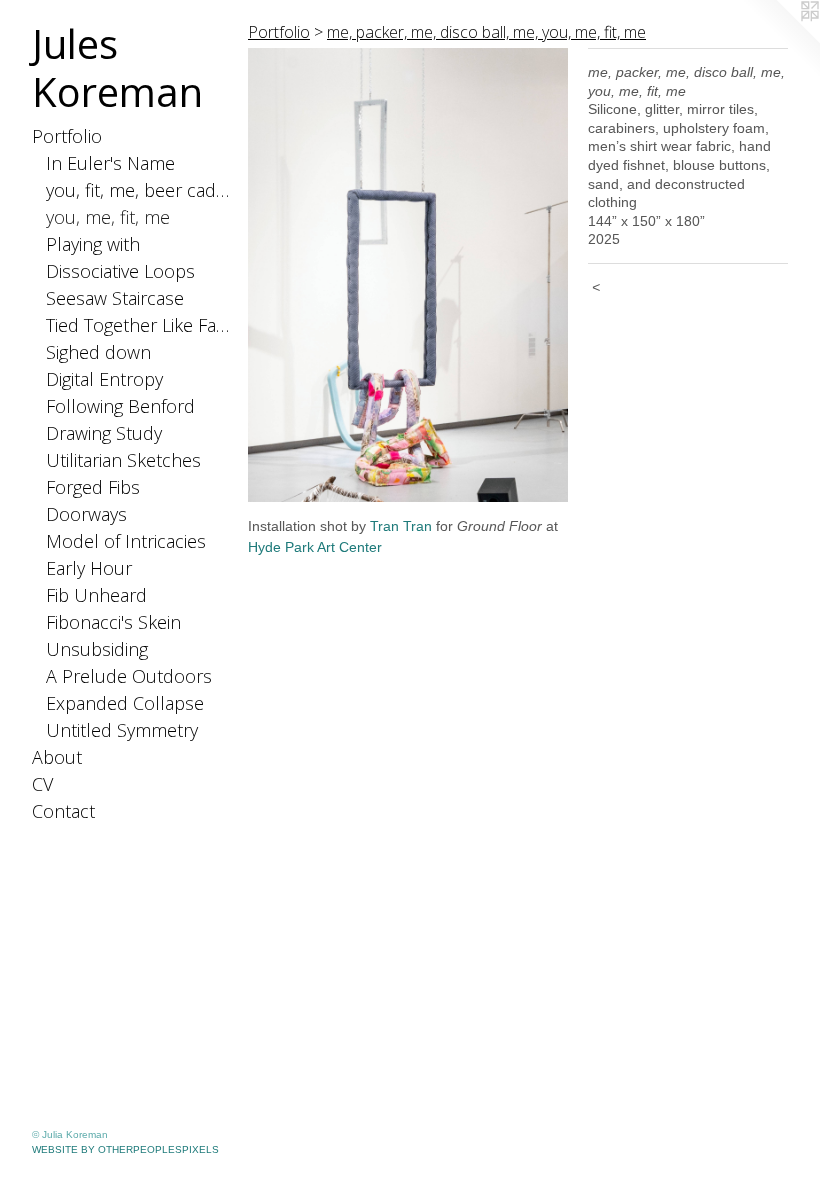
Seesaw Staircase (115, 298)
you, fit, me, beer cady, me (139, 190)
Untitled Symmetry (122, 730)
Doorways (86, 514)
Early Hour (89, 568)
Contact (63, 811)
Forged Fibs (93, 487)
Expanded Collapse (125, 703)
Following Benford (120, 406)
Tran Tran (401, 526)
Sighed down (98, 352)
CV (42, 784)
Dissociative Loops (120, 271)
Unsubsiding (97, 649)
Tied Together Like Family (139, 325)
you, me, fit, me (108, 217)
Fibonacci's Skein (113, 622)
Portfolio (67, 136)
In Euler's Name (110, 163)
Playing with (93, 244)
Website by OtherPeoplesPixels (125, 1149)
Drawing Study (104, 433)
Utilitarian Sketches (123, 460)
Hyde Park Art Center (315, 547)
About (57, 757)
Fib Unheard (96, 595)
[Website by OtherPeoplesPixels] (780, 40)
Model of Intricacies (126, 541)
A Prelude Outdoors (129, 676)
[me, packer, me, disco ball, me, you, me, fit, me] (408, 275)
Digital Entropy (104, 379)
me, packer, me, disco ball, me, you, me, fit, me (486, 32)
